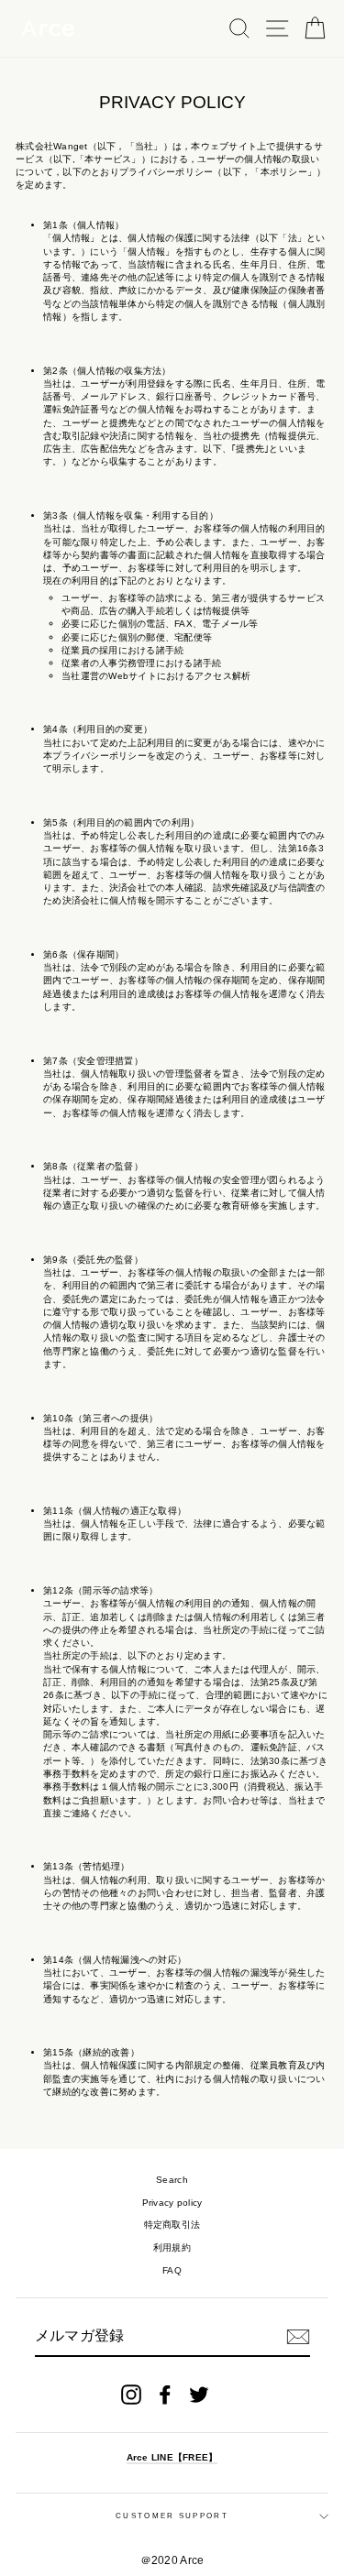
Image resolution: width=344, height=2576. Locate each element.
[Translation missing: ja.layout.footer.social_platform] (131, 2395)
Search (172, 2180)
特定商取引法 (172, 2225)
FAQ (172, 2270)
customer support (172, 2516)
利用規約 (172, 2247)
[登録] (298, 2337)
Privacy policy (172, 2203)
